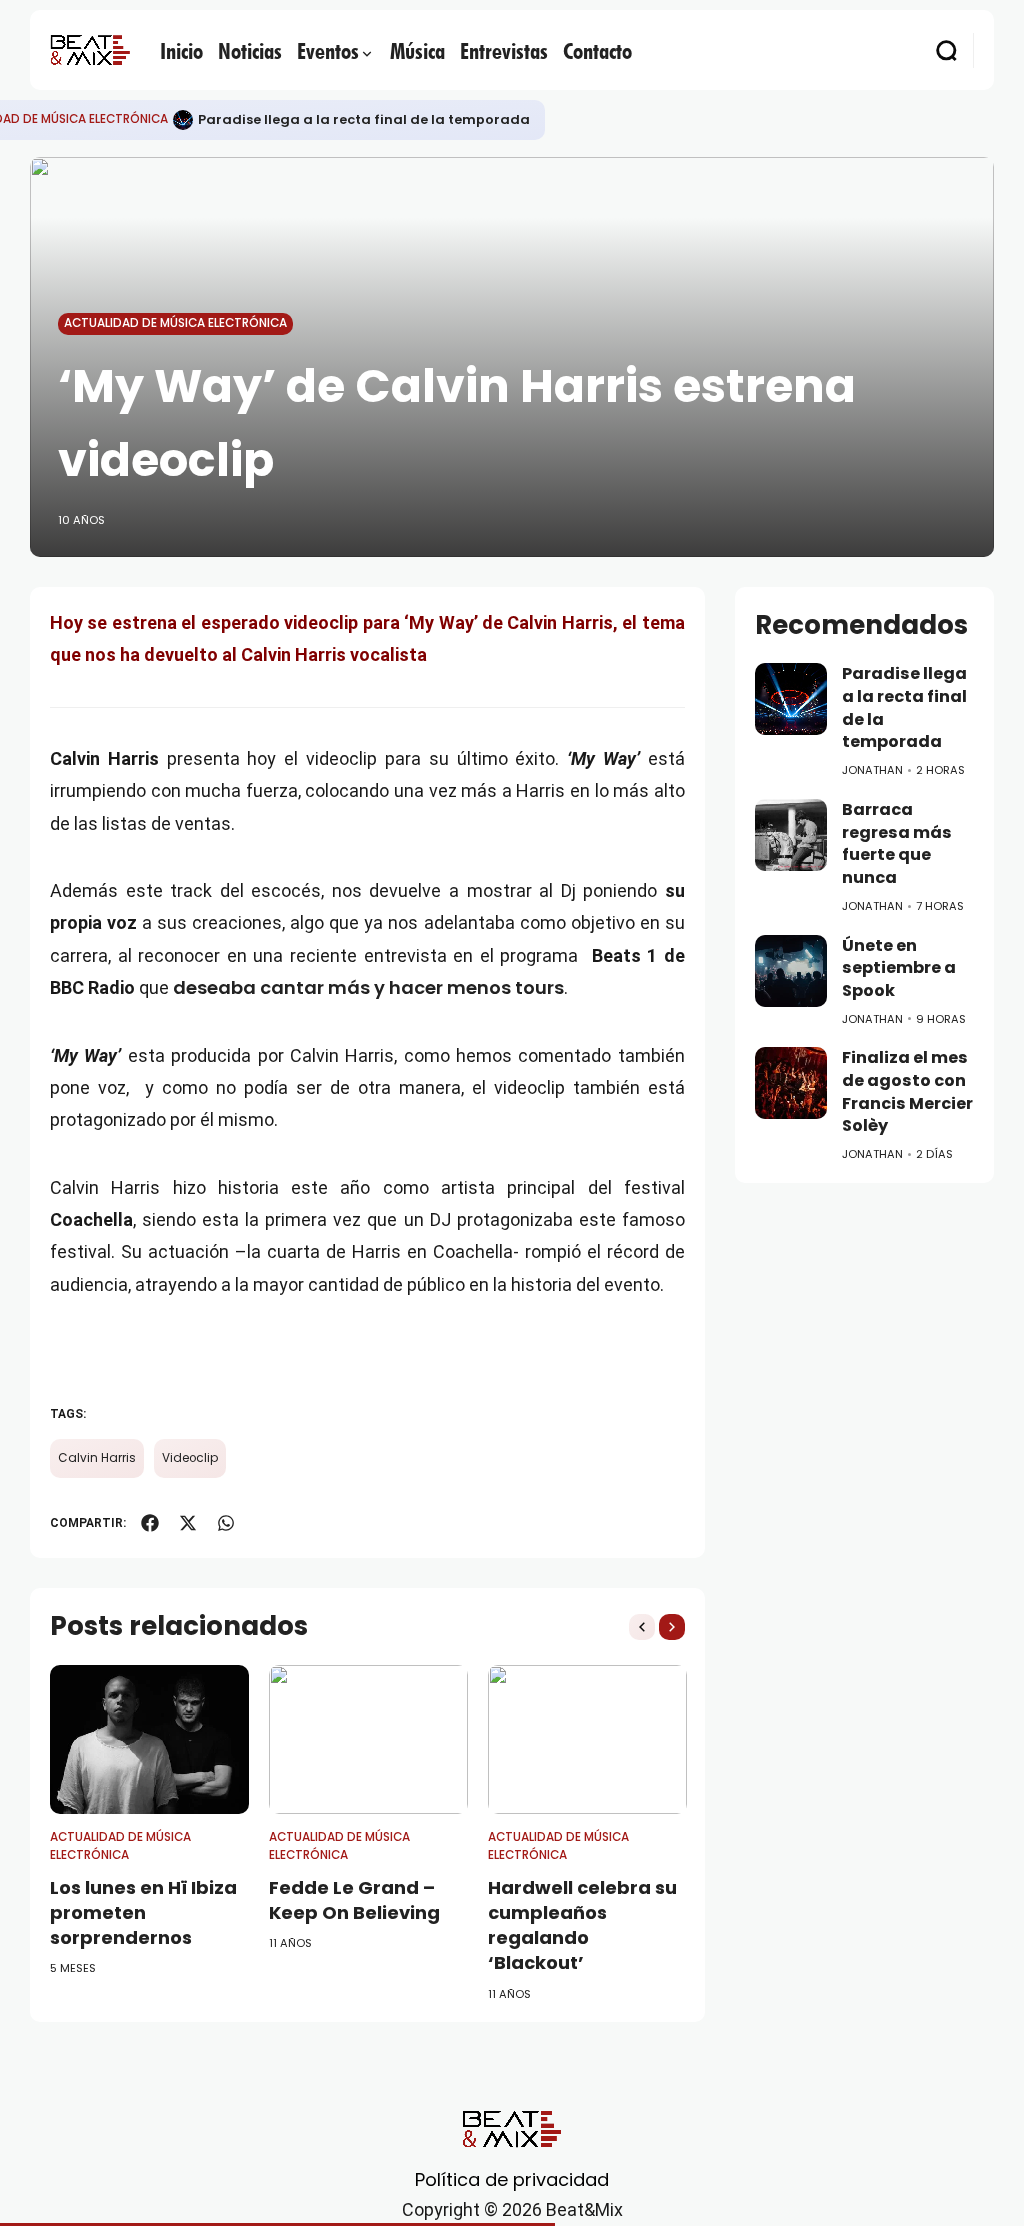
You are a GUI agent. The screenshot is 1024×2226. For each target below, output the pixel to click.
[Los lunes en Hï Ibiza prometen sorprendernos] (149, 1739)
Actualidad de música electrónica (175, 323)
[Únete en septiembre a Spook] (791, 971)
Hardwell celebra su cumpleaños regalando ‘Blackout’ (582, 1925)
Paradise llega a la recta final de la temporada (364, 119)
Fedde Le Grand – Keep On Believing (354, 1900)
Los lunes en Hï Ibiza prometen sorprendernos (143, 1912)
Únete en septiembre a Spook (899, 968)
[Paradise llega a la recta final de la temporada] (183, 120)
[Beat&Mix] (90, 50)
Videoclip (190, 1458)
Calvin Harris (97, 1458)
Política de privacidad (512, 2179)
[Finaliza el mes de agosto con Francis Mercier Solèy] (791, 1083)
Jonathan (872, 770)
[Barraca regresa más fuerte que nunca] (791, 835)
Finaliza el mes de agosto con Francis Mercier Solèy (907, 1091)
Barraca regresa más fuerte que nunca (897, 843)
